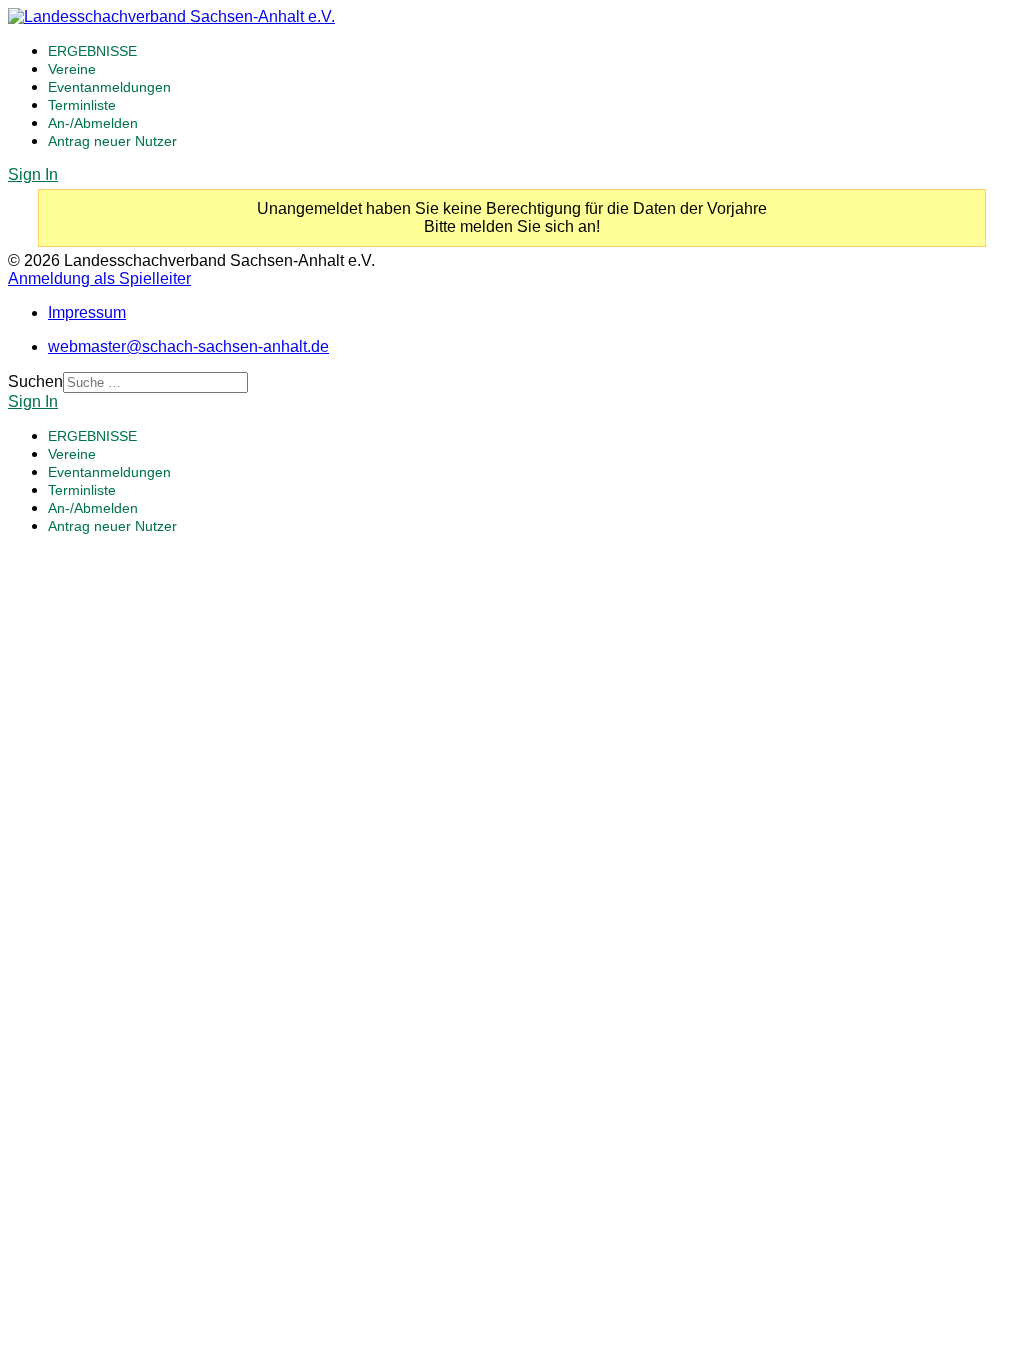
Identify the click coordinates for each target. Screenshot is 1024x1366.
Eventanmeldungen (109, 87)
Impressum (87, 312)
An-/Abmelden (93, 123)
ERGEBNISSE (92, 51)
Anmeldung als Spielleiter (99, 278)
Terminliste (82, 105)
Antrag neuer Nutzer (112, 141)
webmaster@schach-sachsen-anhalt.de (188, 346)
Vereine (72, 69)
